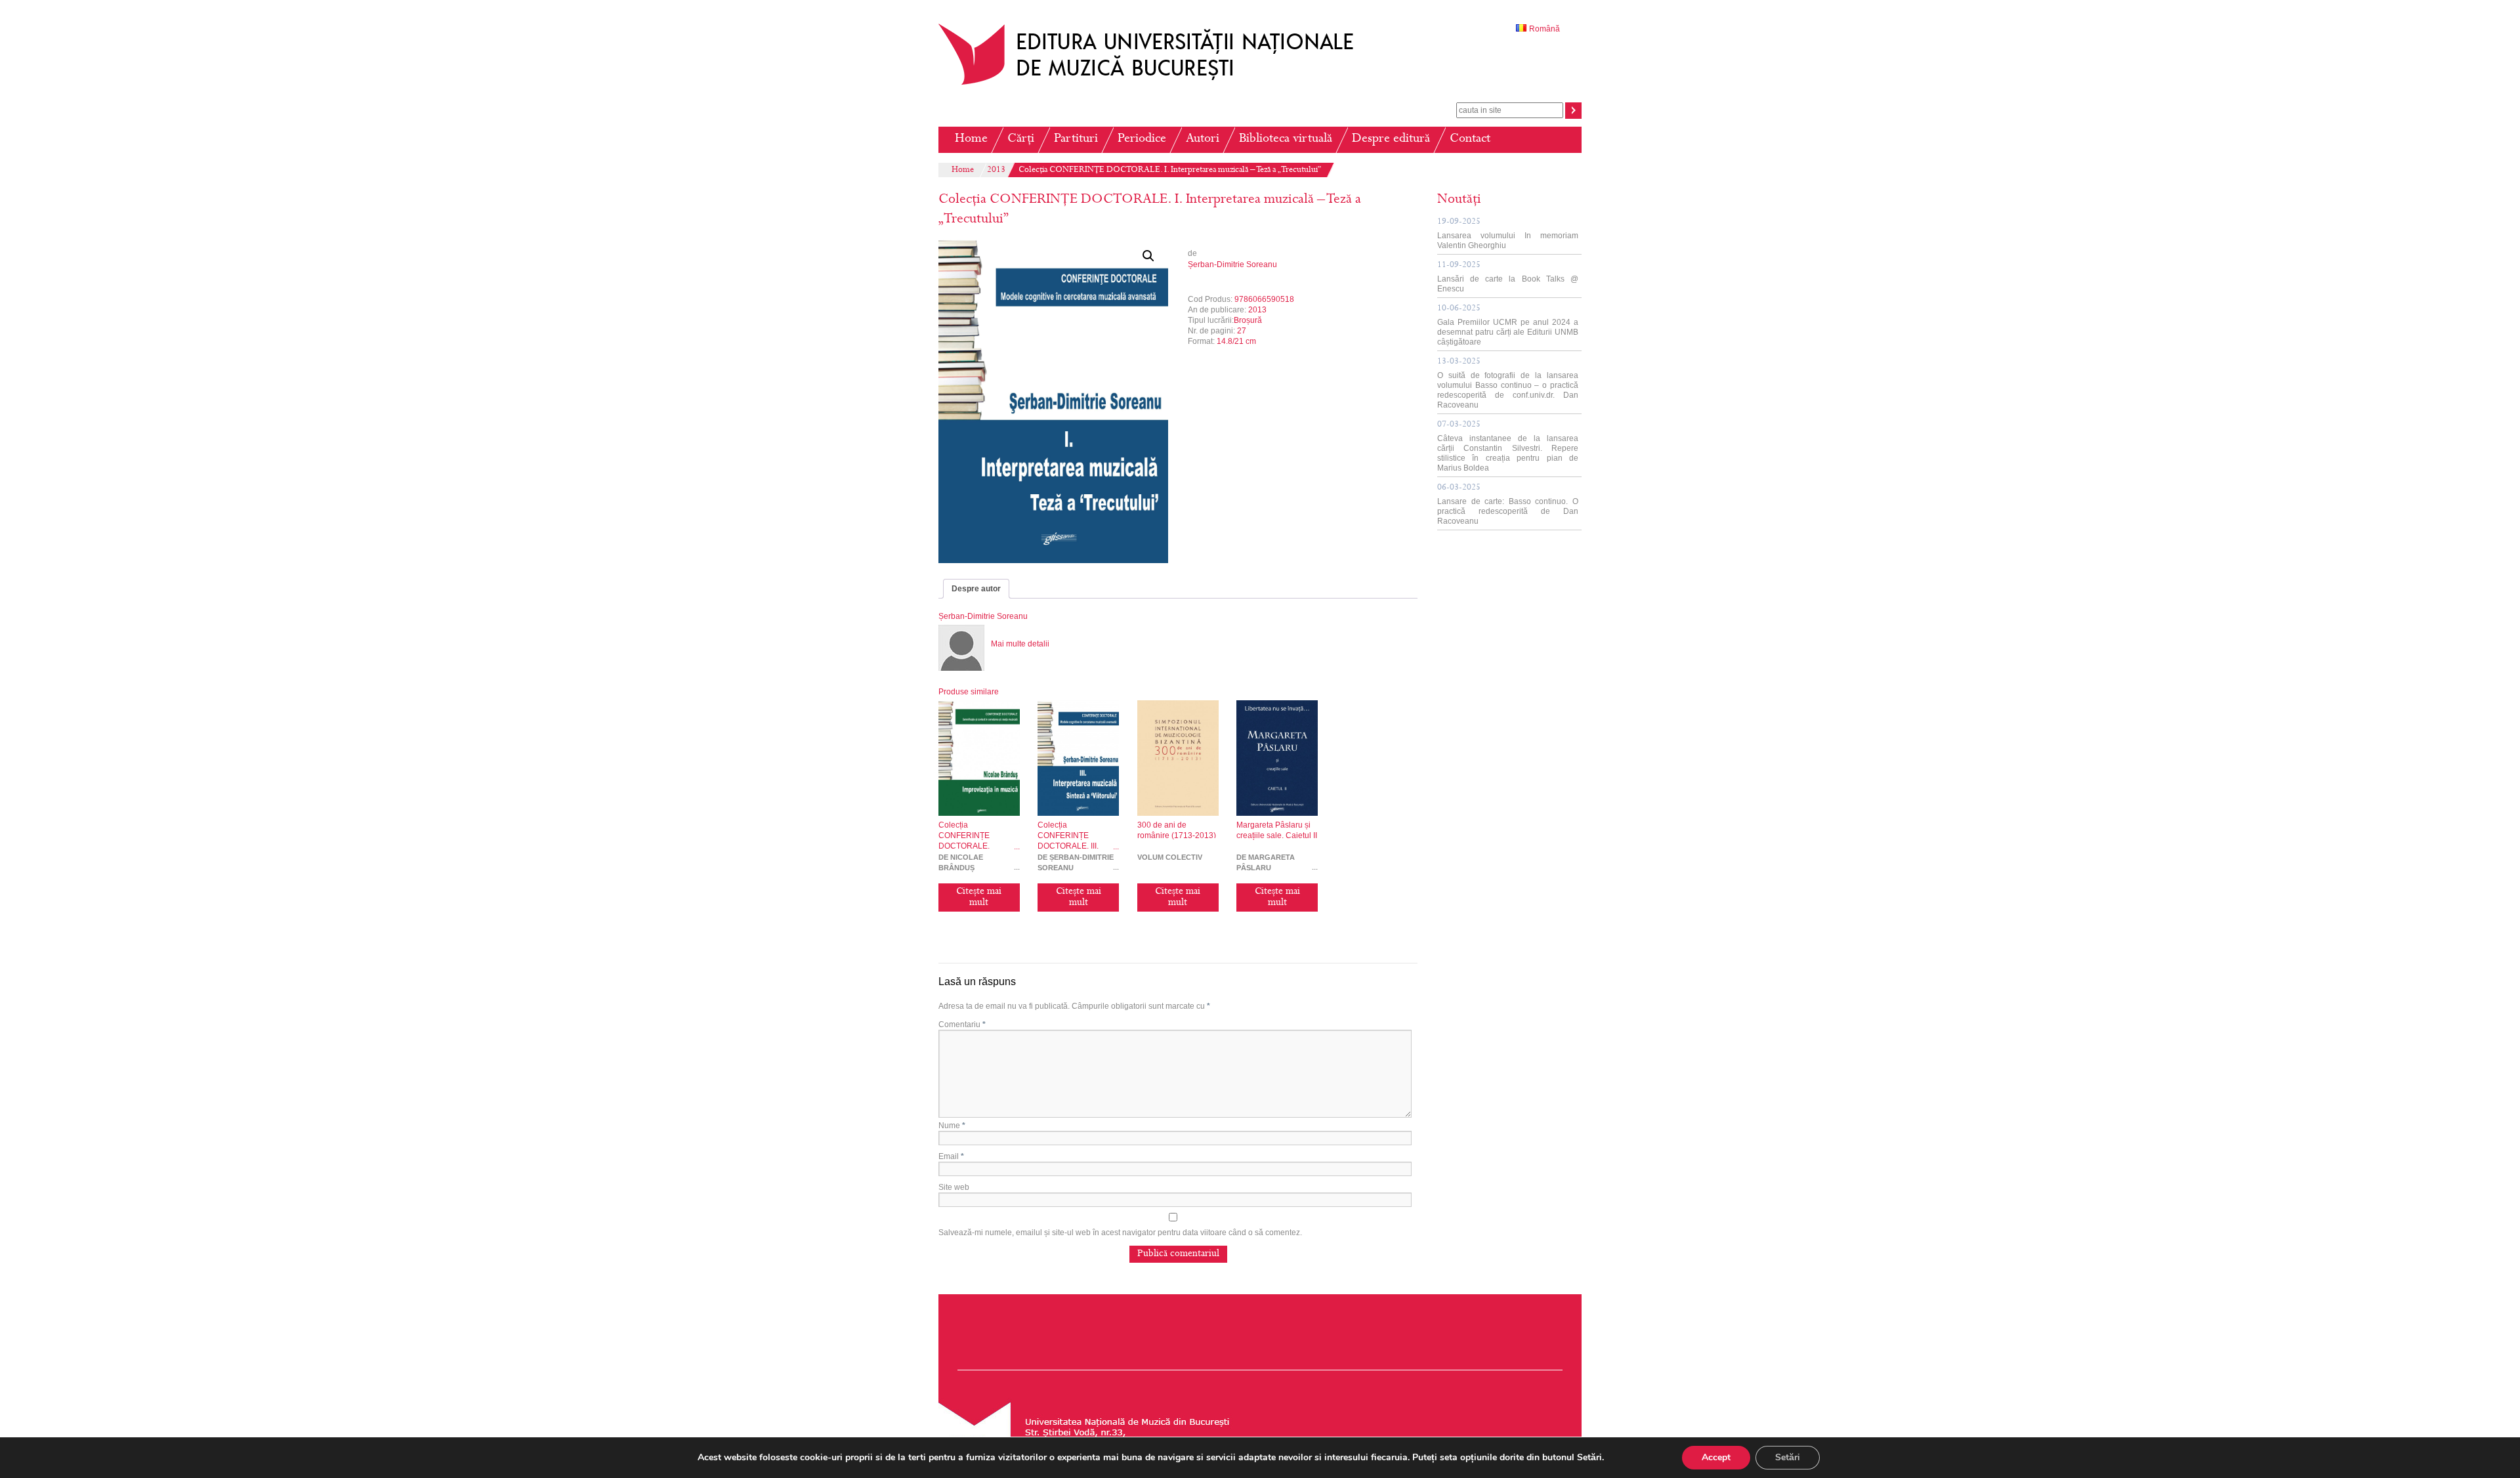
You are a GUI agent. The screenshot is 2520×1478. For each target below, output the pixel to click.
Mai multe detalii (1020, 644)
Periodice (1142, 139)
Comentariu (962, 1024)
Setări (1788, 1457)
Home (971, 139)
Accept (1716, 1457)
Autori (1203, 139)
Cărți (1021, 139)
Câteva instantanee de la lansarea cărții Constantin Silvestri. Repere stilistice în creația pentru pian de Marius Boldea (1508, 447)
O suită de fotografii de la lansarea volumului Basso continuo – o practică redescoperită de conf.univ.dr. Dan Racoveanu (1508, 384)
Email (951, 1156)
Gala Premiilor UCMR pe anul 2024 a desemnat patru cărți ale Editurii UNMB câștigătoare (1508, 326)
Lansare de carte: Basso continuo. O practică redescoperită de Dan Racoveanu (1508, 505)
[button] (1148, 256)
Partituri (1076, 139)
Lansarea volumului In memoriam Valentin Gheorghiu (1508, 234)
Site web (954, 1187)
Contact (1470, 139)
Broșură (1248, 320)
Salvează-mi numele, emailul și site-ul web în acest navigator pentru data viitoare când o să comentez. (1120, 1233)
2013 (996, 171)
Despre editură (1391, 139)
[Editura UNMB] (1156, 85)
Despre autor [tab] (976, 589)
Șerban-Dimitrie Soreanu (1232, 264)
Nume (952, 1126)
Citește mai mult (979, 897)
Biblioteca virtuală (1286, 139)
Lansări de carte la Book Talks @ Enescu (1508, 277)
